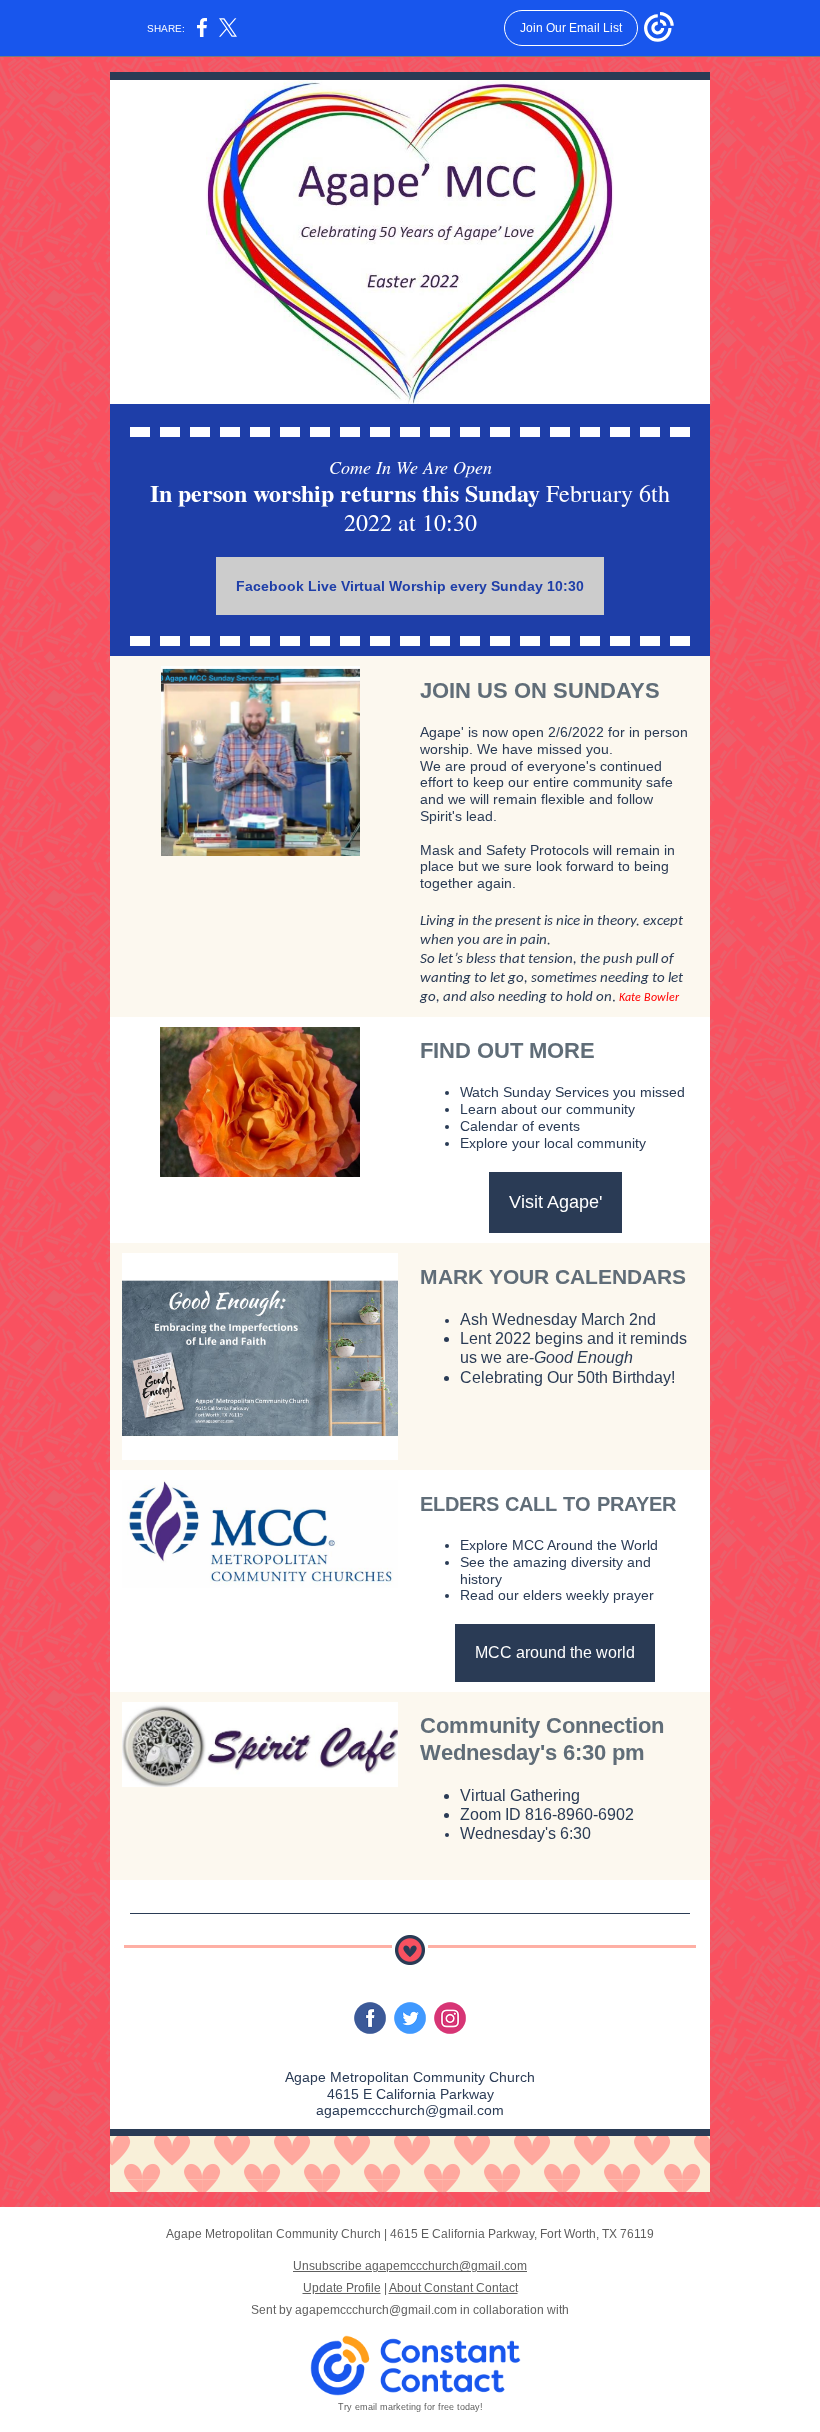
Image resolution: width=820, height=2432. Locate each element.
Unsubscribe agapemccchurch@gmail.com (410, 2266)
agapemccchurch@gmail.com (376, 2310)
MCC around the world (555, 1652)
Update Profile (342, 2288)
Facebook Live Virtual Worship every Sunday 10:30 (410, 586)
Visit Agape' (555, 1202)
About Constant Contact (453, 2288)
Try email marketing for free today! (410, 2407)
